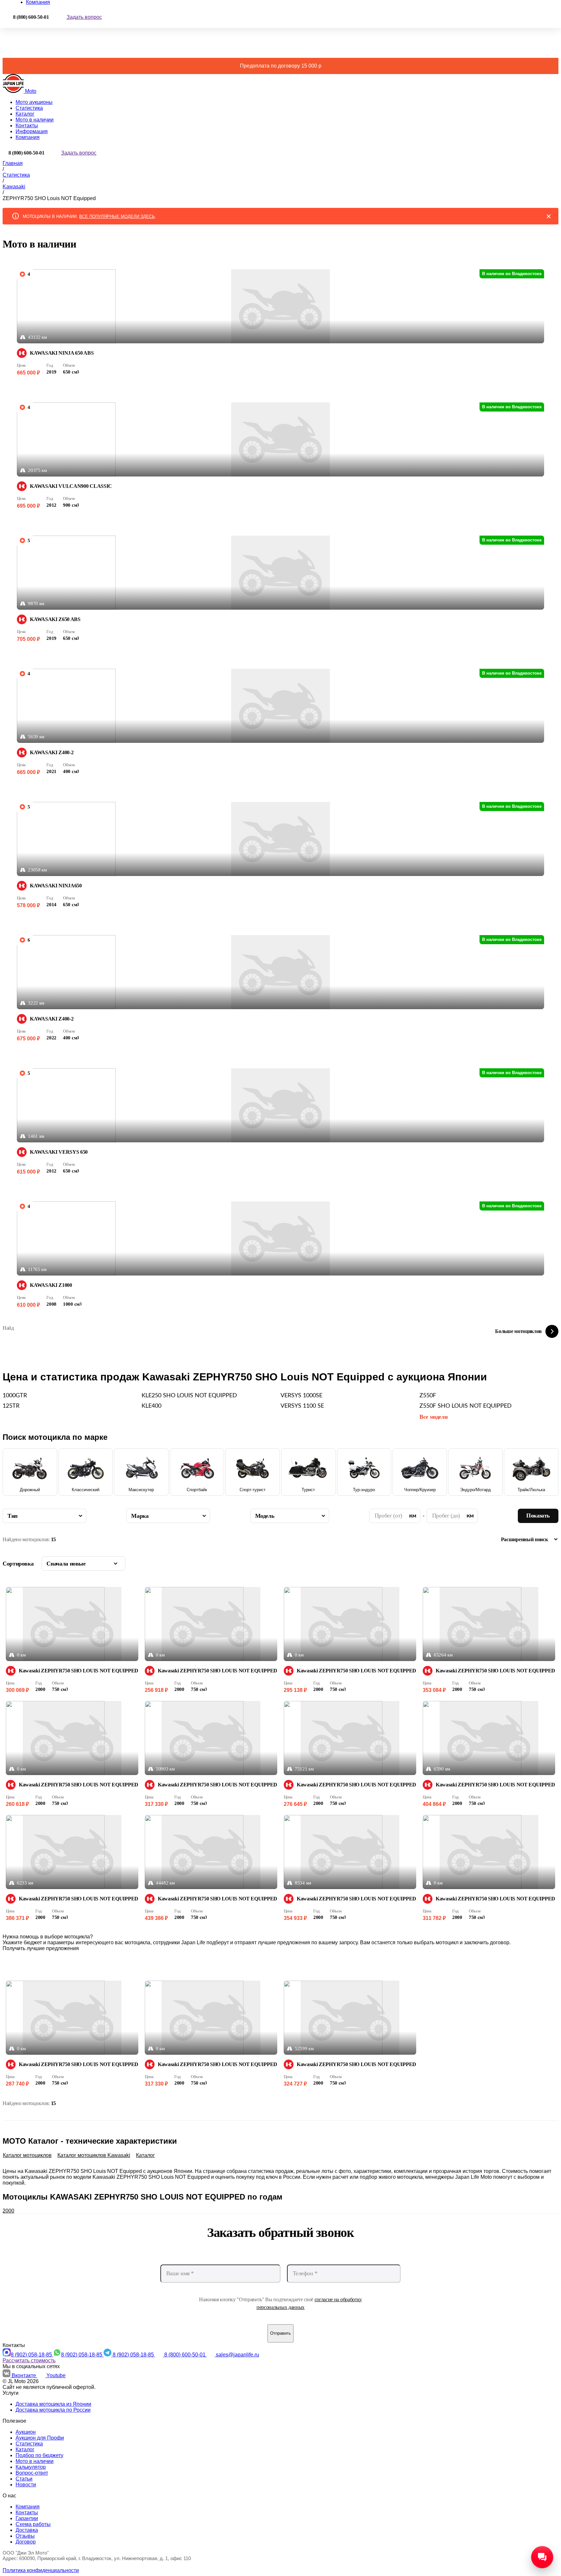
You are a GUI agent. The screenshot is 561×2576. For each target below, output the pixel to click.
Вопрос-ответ (32, 2473)
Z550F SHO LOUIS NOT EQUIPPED (466, 1406)
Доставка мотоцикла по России (53, 2410)
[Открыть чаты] (542, 2557)
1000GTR (15, 1396)
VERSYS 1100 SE (302, 1406)
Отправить (280, 2333)
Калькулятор (31, 2467)
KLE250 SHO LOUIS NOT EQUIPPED (189, 1396)
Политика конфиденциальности (41, 2570)
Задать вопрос (84, 17)
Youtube (56, 2375)
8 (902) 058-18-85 (32, 2355)
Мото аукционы (34, 102)
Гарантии (27, 2518)
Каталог (25, 114)
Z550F (428, 1396)
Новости (26, 2485)
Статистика (29, 108)
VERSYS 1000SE (301, 1396)
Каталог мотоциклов (27, 2155)
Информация (32, 131)
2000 (8, 2211)
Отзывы (25, 2536)
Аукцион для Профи (40, 2438)
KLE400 (151, 1406)
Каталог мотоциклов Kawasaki (94, 2155)
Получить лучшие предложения (41, 1948)
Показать (538, 1516)
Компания (28, 137)
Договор (26, 2542)
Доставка (27, 2530)
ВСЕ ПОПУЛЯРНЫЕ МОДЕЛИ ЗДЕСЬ (117, 216)
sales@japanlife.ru (237, 2355)
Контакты (27, 126)
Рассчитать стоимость (29, 2360)
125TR (11, 1406)
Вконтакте (25, 2375)
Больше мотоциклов (518, 1331)
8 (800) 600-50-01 (186, 2355)
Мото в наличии (35, 120)
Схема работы (33, 2524)
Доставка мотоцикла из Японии (53, 2404)
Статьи (24, 2479)
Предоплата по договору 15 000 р (281, 66)
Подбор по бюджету (39, 2455)
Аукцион (26, 2432)
